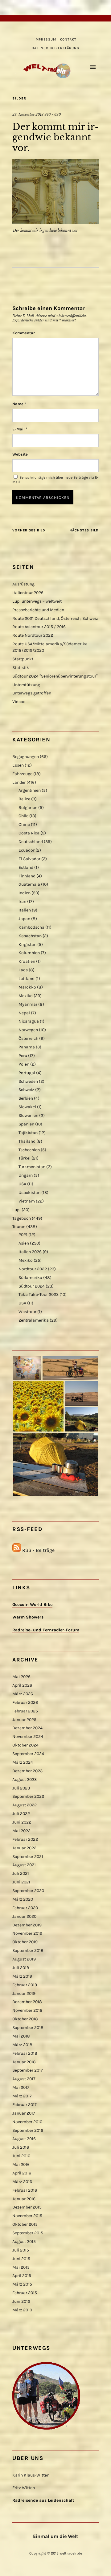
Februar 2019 (25, 1985)
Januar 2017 (24, 2113)
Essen (18, 765)
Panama (27, 1047)
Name (19, 404)
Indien (25, 893)
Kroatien (27, 961)
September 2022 (28, 1796)
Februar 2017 (25, 2105)
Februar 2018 (25, 2053)
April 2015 (22, 2276)
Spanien (26, 1124)
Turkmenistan (32, 1167)
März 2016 (22, 2182)
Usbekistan (29, 1193)
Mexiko (26, 996)
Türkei (25, 1158)
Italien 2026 (30, 1252)
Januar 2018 (24, 2062)
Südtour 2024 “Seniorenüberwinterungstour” (55, 676)
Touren (19, 1227)
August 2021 (24, 1865)
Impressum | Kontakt (55, 39)
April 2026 (22, 1685)
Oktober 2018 (25, 2019)
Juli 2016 (21, 2147)
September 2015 (28, 2233)
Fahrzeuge (22, 774)
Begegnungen (26, 757)
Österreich (28, 1038)
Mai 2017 (21, 2087)
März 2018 (22, 2045)
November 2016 (27, 2122)
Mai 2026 (21, 1677)
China (24, 824)
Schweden (28, 1081)
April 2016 (22, 2173)
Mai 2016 (21, 2164)
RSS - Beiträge (38, 1550)
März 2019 (22, 1976)
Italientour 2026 (28, 593)
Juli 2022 (21, 1814)
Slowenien (28, 1115)
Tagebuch (22, 1218)
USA (22, 1184)
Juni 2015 (21, 2259)
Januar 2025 (24, 1720)
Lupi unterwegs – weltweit (37, 601)
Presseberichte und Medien (38, 610)
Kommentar (24, 333)
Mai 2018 (21, 2036)
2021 (23, 1235)
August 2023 (25, 1779)
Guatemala (29, 884)
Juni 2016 (21, 2156)
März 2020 (23, 1899)
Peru (23, 1056)
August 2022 (25, 1805)
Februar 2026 (25, 1702)
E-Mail (20, 429)
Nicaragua (29, 1021)
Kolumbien (29, 953)
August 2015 (24, 2242)
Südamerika (30, 1278)
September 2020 (28, 1891)
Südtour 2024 (32, 1286)
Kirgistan (27, 944)
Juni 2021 (21, 1882)
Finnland (27, 876)
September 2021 (28, 1857)
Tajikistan (28, 1133)
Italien (25, 910)
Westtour (27, 1312)
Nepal (24, 1013)
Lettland (27, 979)
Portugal (27, 1073)
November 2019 (27, 1933)
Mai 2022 (21, 1831)
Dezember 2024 (27, 1728)
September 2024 (28, 1754)
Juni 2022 (22, 1822)
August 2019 (24, 1959)
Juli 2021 (21, 1873)
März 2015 (22, 2284)
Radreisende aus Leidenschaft (43, 2500)
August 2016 (24, 2139)
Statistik (21, 668)
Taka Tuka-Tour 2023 (39, 1294)
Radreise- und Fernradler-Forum (46, 1630)
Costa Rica (29, 833)
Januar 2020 (24, 1916)
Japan (24, 919)
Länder (19, 782)
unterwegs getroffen (32, 693)
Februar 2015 (25, 2293)
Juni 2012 (21, 2301)
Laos (23, 970)
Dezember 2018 (27, 2002)
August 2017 (24, 2079)
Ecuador (27, 850)
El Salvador (29, 859)
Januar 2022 (24, 1848)
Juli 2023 (21, 1788)
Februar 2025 (25, 1711)
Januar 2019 (24, 1993)
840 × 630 (53, 115)
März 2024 (23, 1762)
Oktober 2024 (25, 1745)
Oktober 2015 (25, 2224)
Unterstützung (26, 685)
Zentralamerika (34, 1320)
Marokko (27, 987)
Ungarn (26, 1175)
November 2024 (28, 1737)
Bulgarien (28, 808)
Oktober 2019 (25, 1942)
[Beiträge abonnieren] (17, 1550)
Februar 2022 (25, 1839)
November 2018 (27, 2010)
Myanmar (28, 1004)
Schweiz (26, 1090)
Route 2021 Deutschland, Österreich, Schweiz (55, 618)
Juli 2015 (21, 2250)
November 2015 (27, 2216)
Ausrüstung (23, 584)
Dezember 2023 (27, 1771)
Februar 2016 (25, 2190)
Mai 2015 (21, 2267)
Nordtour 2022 (33, 1269)
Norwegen (28, 1030)
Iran (22, 901)
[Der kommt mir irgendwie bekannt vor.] (55, 222)
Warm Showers (28, 1617)
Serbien (26, 1098)
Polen (24, 1064)
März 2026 (23, 1694)
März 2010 (22, 2310)
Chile (23, 816)
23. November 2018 (28, 115)
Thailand (27, 1141)
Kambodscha (31, 927)
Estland (26, 867)
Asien (24, 1243)
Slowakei (27, 1107)
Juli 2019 (21, 1968)
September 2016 (28, 2130)
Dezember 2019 (27, 1925)
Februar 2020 (25, 1908)
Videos (19, 702)
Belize (24, 799)
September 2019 (28, 1950)
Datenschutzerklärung (55, 48)
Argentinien (30, 790)
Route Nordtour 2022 (33, 635)
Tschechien (29, 1150)
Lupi (16, 1210)
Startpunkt (23, 659)
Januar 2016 (24, 2199)
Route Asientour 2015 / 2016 (39, 627)
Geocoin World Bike (32, 1605)
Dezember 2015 (27, 2207)
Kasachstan (30, 936)
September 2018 (28, 2028)
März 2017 (22, 2096)
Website (20, 454)
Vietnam (27, 1201)
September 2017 (28, 2070)
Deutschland (31, 842)
